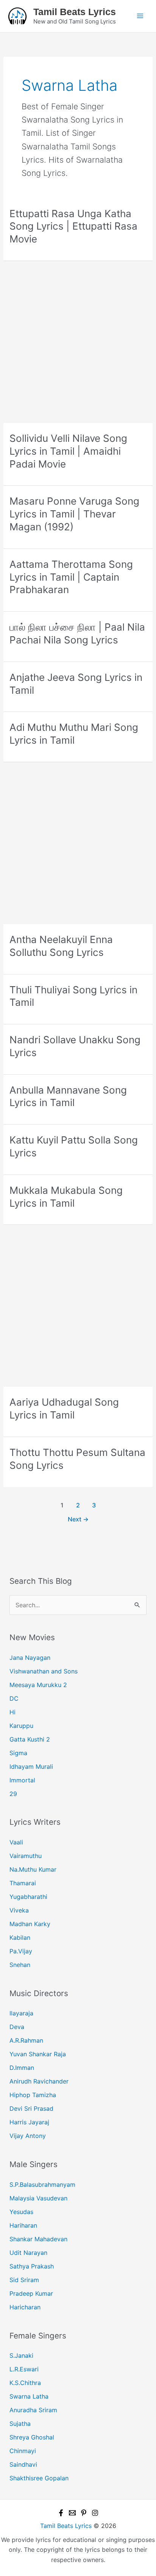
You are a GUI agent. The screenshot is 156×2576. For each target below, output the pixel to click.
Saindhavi (23, 2464)
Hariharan (23, 2225)
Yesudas (21, 2212)
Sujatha (20, 2424)
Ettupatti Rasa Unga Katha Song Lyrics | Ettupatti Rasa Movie (73, 226)
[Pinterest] (84, 2513)
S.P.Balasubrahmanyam (42, 2184)
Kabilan (20, 1937)
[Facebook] (61, 2513)
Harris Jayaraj (29, 2122)
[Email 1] (72, 2513)
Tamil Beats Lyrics (75, 12)
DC (14, 1698)
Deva (17, 2027)
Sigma (18, 1753)
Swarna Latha (29, 2396)
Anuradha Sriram (33, 2410)
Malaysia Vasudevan (38, 2198)
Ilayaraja (21, 2013)
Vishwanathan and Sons (44, 1671)
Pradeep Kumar (31, 2293)
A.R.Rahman (26, 2040)
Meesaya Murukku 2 (38, 1685)
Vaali (16, 1842)
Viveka (19, 1910)
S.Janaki (21, 2355)
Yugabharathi (28, 1897)
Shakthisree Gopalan (39, 2478)
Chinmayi (23, 2451)
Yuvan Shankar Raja (38, 2054)
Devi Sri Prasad (31, 2108)
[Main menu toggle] (140, 16)
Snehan (20, 1965)
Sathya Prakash (32, 2266)
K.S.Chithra (25, 2383)
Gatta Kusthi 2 (30, 1739)
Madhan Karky (30, 1924)
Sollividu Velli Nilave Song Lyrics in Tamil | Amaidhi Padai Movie (68, 451)
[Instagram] (95, 2513)
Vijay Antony (28, 2136)
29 (13, 1794)
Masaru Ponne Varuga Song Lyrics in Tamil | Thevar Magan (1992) (74, 514)
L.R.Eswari (24, 2369)
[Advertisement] (78, 342)
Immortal (22, 1780)
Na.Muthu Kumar (33, 1869)
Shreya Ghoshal (32, 2437)
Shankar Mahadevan (38, 2239)
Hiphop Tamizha (33, 2095)
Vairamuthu (26, 1856)
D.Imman (22, 2068)
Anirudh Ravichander (39, 2081)
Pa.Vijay (21, 1951)
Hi (12, 1712)
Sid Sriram (24, 2280)
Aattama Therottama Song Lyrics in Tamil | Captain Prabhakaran (71, 577)
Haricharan (25, 2307)
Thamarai (23, 1883)
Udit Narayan (28, 2253)
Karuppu (21, 1726)
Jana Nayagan (30, 1658)
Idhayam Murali (31, 1767)
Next (78, 1519)
